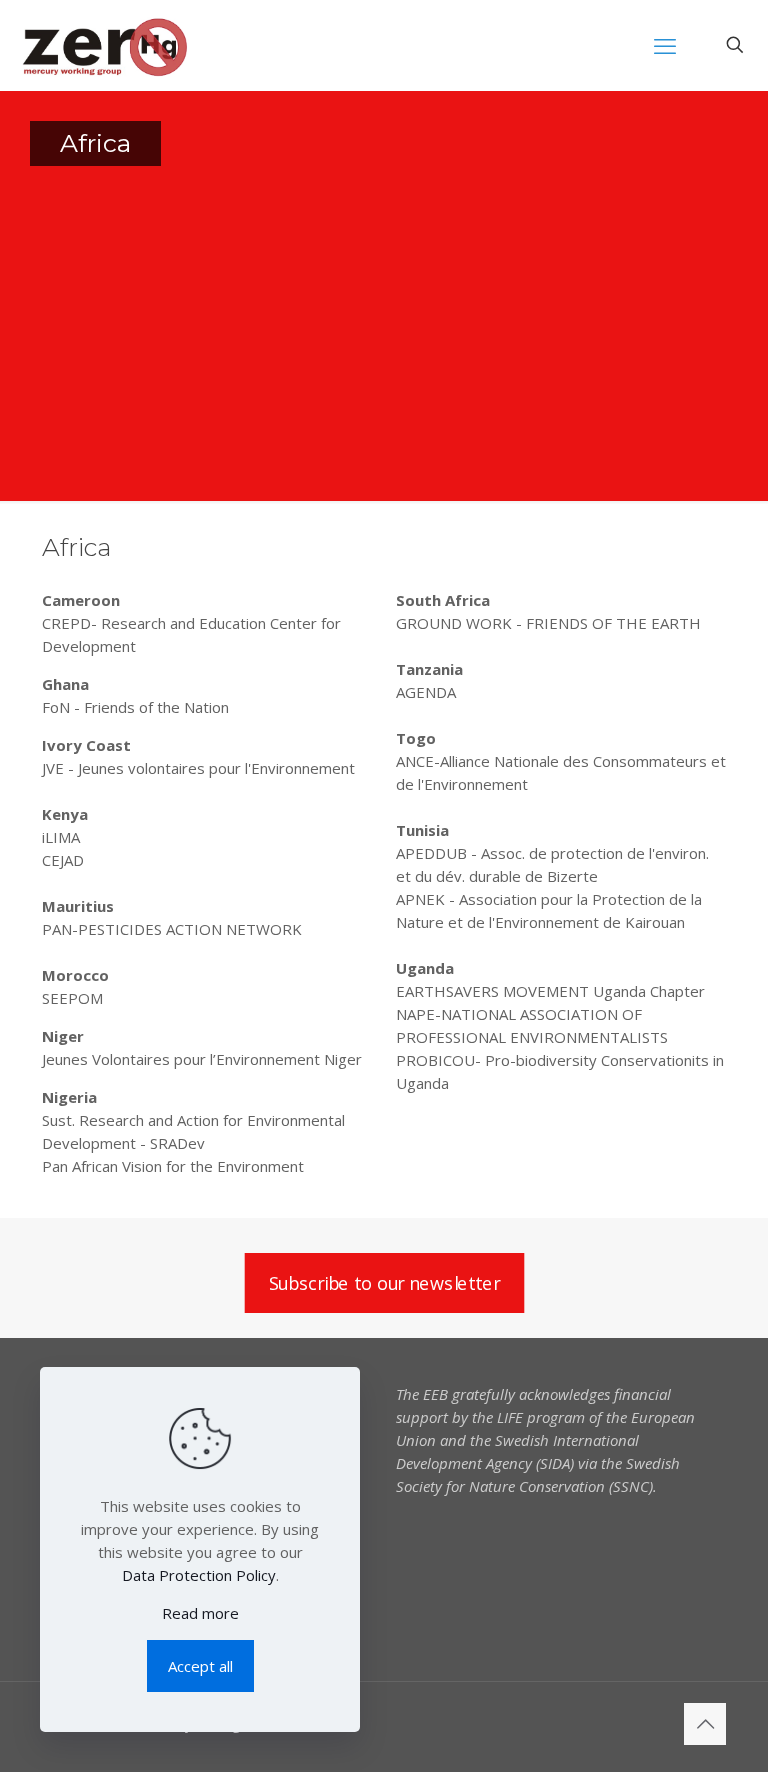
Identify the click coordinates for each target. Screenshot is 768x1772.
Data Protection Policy (199, 1575)
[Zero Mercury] (104, 45)
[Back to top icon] (705, 1724)
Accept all (200, 1666)
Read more (200, 1613)
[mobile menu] (665, 45)
